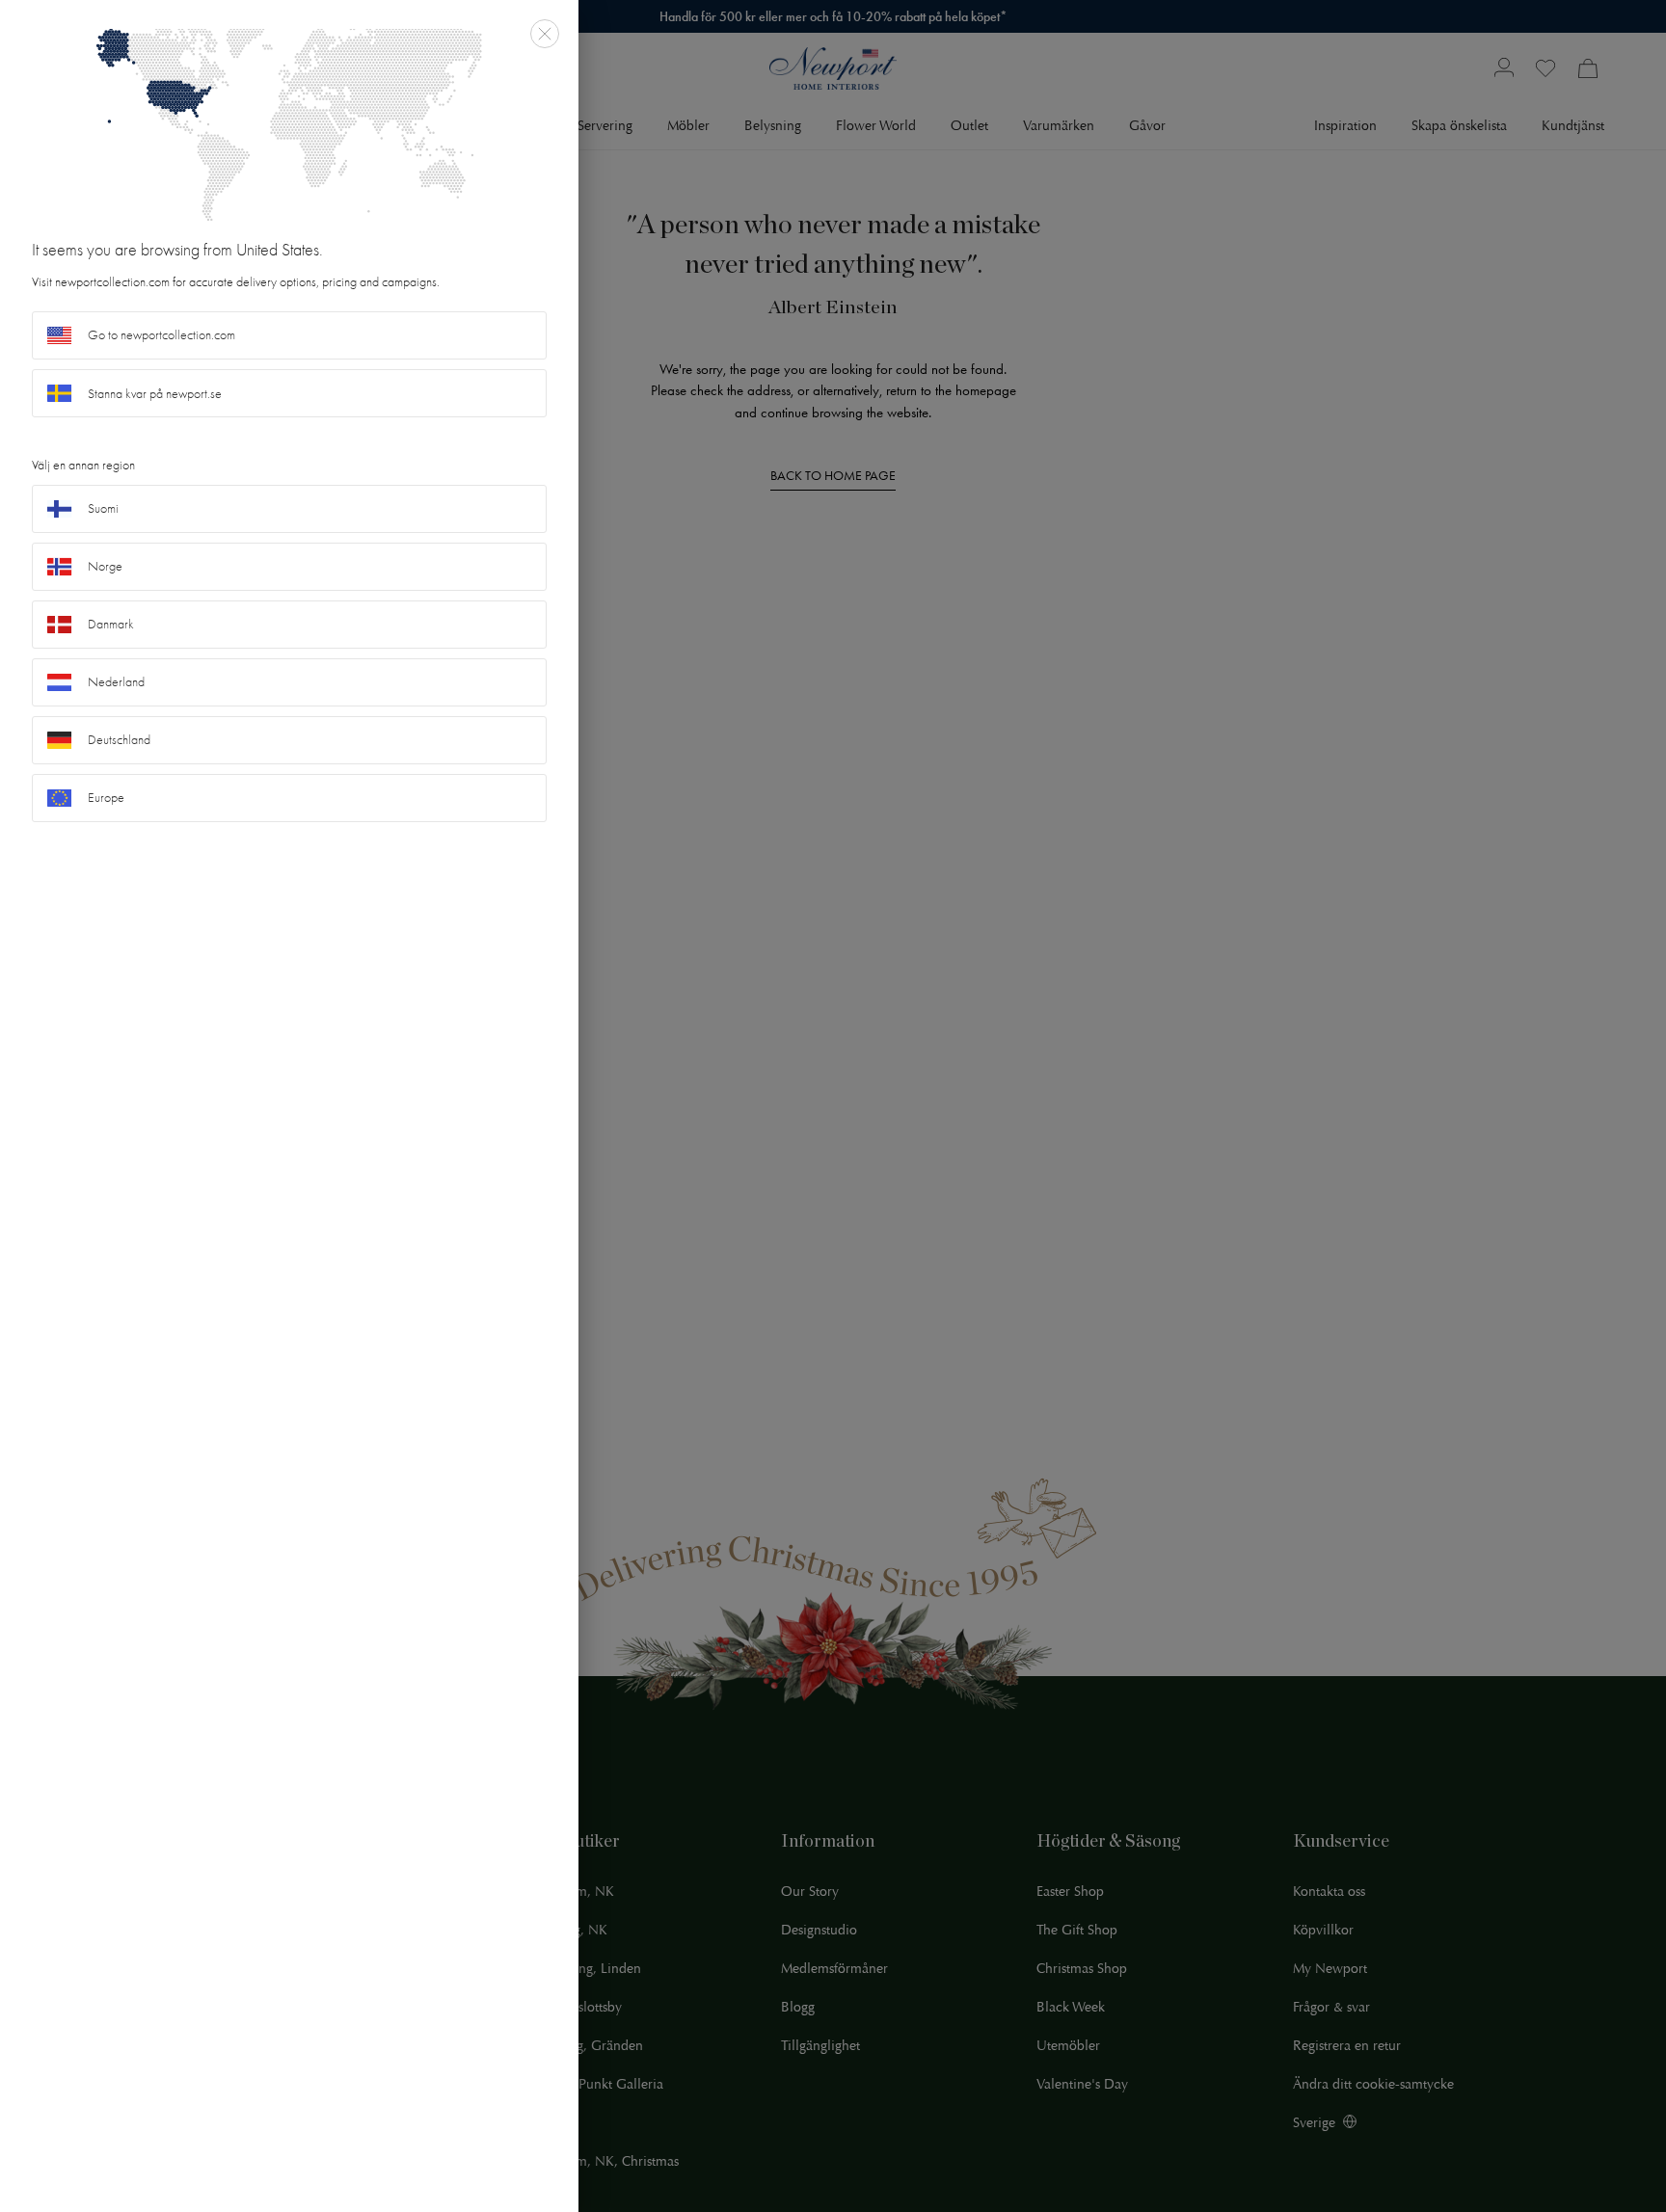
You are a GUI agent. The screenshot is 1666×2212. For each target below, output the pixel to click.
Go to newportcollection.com (161, 335)
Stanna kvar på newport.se (155, 394)
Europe (106, 798)
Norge (105, 566)
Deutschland (119, 740)
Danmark (111, 624)
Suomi (103, 508)
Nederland (116, 682)
